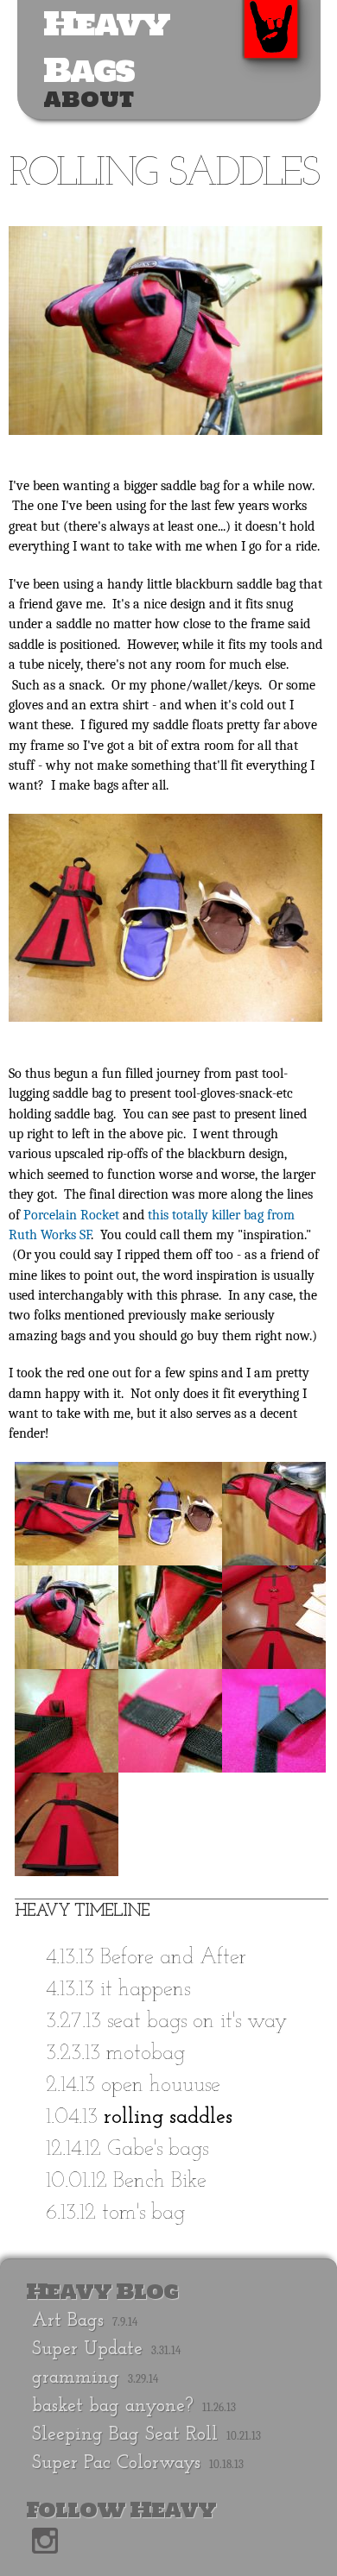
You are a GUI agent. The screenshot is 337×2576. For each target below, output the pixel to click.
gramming (76, 2378)
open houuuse (161, 2085)
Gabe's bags (158, 2149)
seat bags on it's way (197, 2022)
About (89, 99)
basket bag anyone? (113, 2406)
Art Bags (68, 2321)
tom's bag (143, 2213)
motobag (146, 2053)
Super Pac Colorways (116, 2463)
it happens (145, 1990)
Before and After (173, 1958)
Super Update (87, 2349)
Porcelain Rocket (71, 1215)
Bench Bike (160, 2181)
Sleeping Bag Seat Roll (125, 2435)
